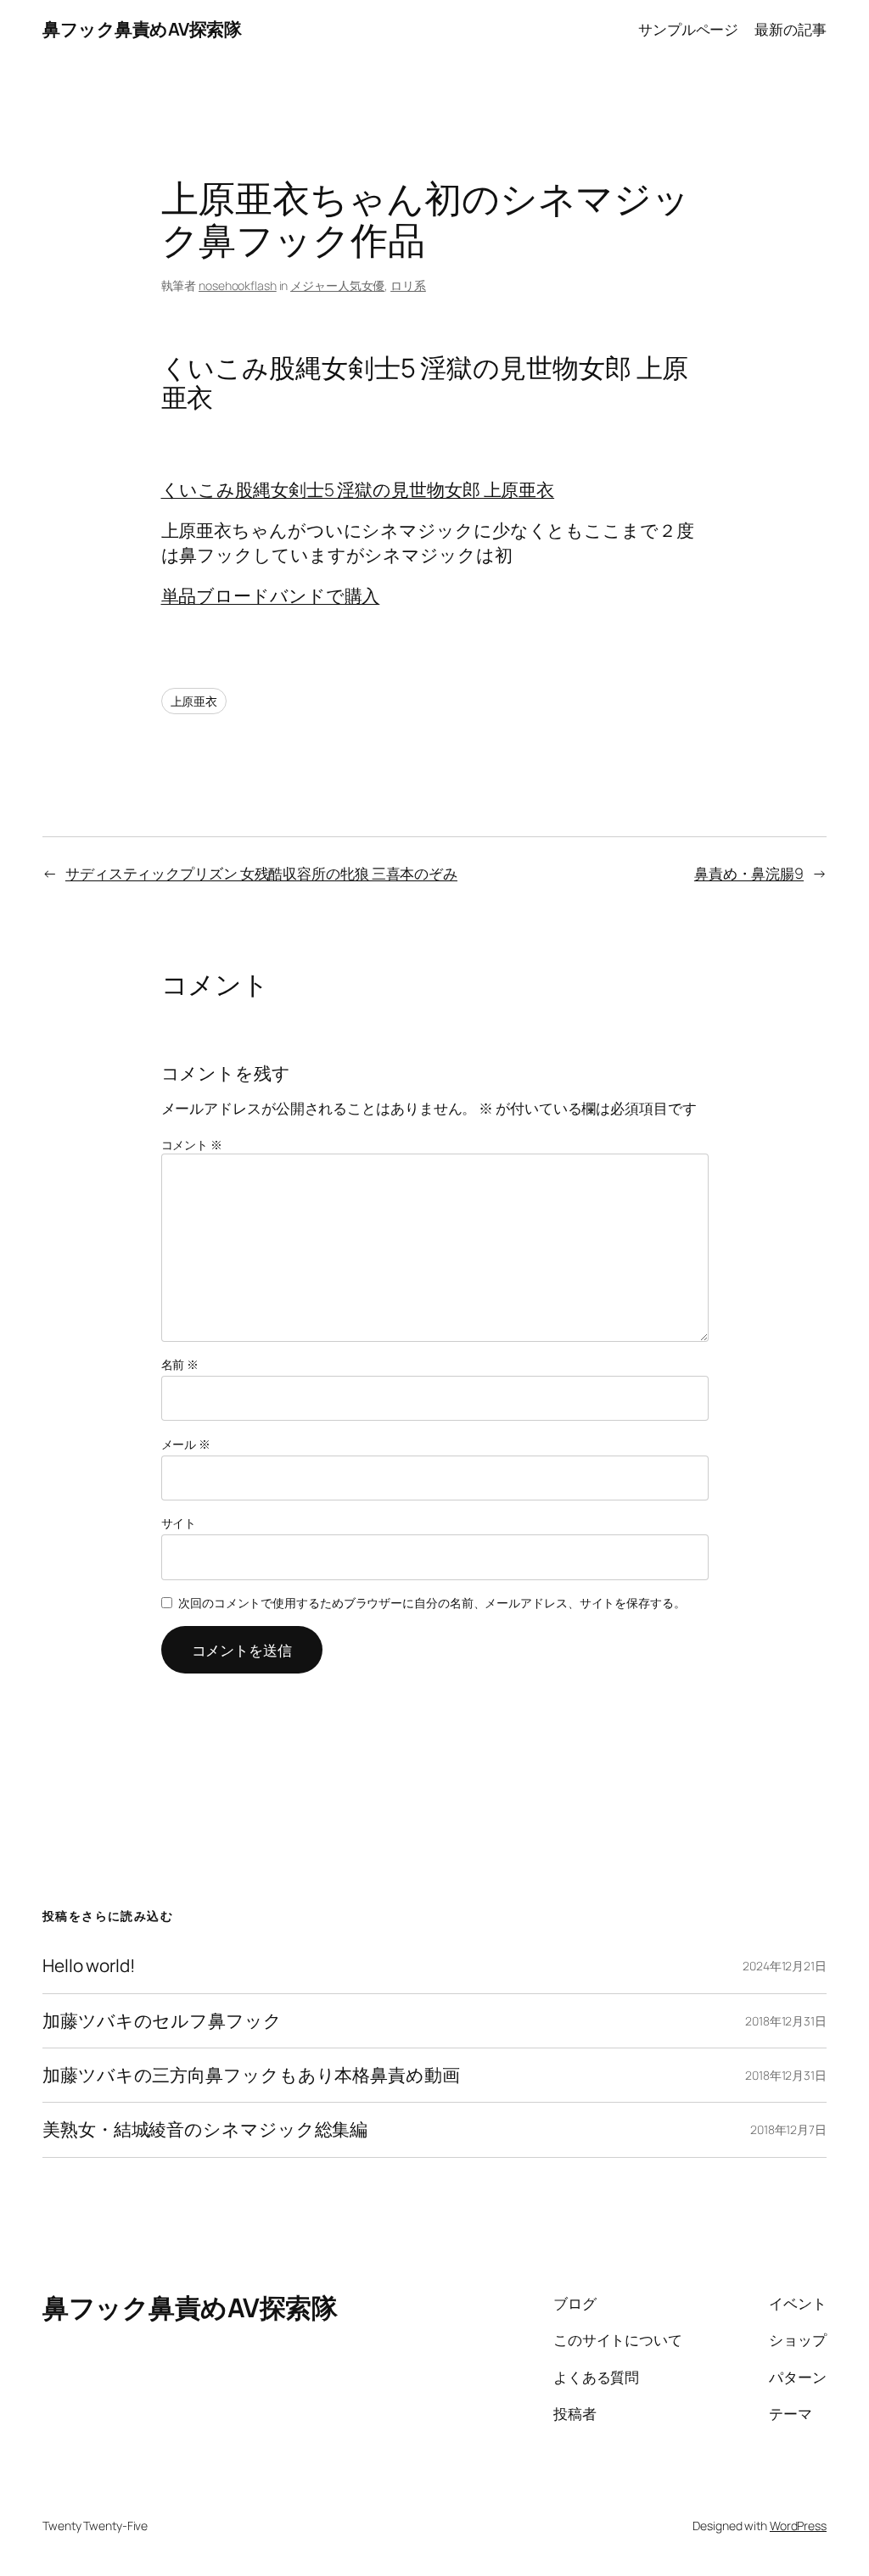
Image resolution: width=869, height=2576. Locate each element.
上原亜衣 (194, 701)
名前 (180, 1364)
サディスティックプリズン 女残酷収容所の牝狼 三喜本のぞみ (261, 873)
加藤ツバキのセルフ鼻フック (162, 2021)
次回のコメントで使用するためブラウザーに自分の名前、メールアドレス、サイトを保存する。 (432, 1603)
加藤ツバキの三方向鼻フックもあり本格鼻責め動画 (251, 2075)
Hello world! (89, 1966)
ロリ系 (408, 285)
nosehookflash (238, 285)
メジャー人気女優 (337, 285)
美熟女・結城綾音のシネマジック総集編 (205, 2129)
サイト (179, 1523)
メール (186, 1444)
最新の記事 (791, 29)
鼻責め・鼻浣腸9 (749, 873)
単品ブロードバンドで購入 (271, 595)
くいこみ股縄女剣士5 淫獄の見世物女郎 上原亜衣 (358, 489)
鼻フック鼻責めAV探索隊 (142, 29)
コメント (192, 1145)
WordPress (798, 2526)
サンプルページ (688, 29)
